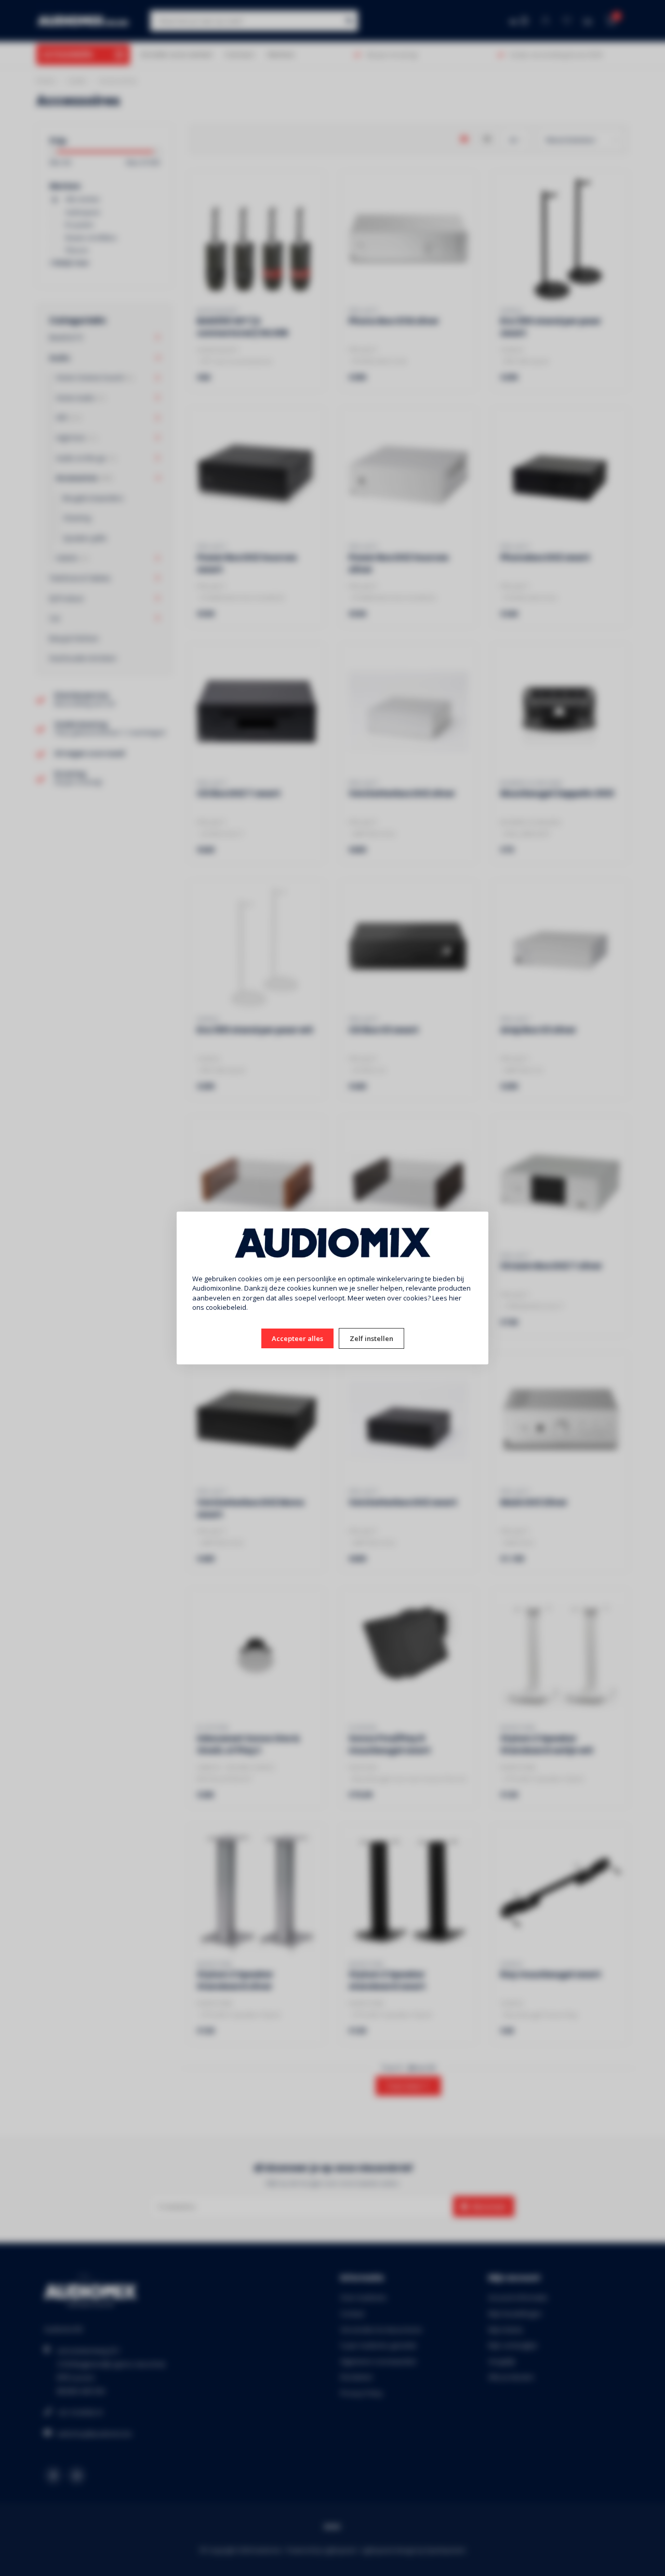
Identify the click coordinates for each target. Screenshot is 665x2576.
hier (455, 1298)
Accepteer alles (297, 1338)
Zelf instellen (371, 1338)
